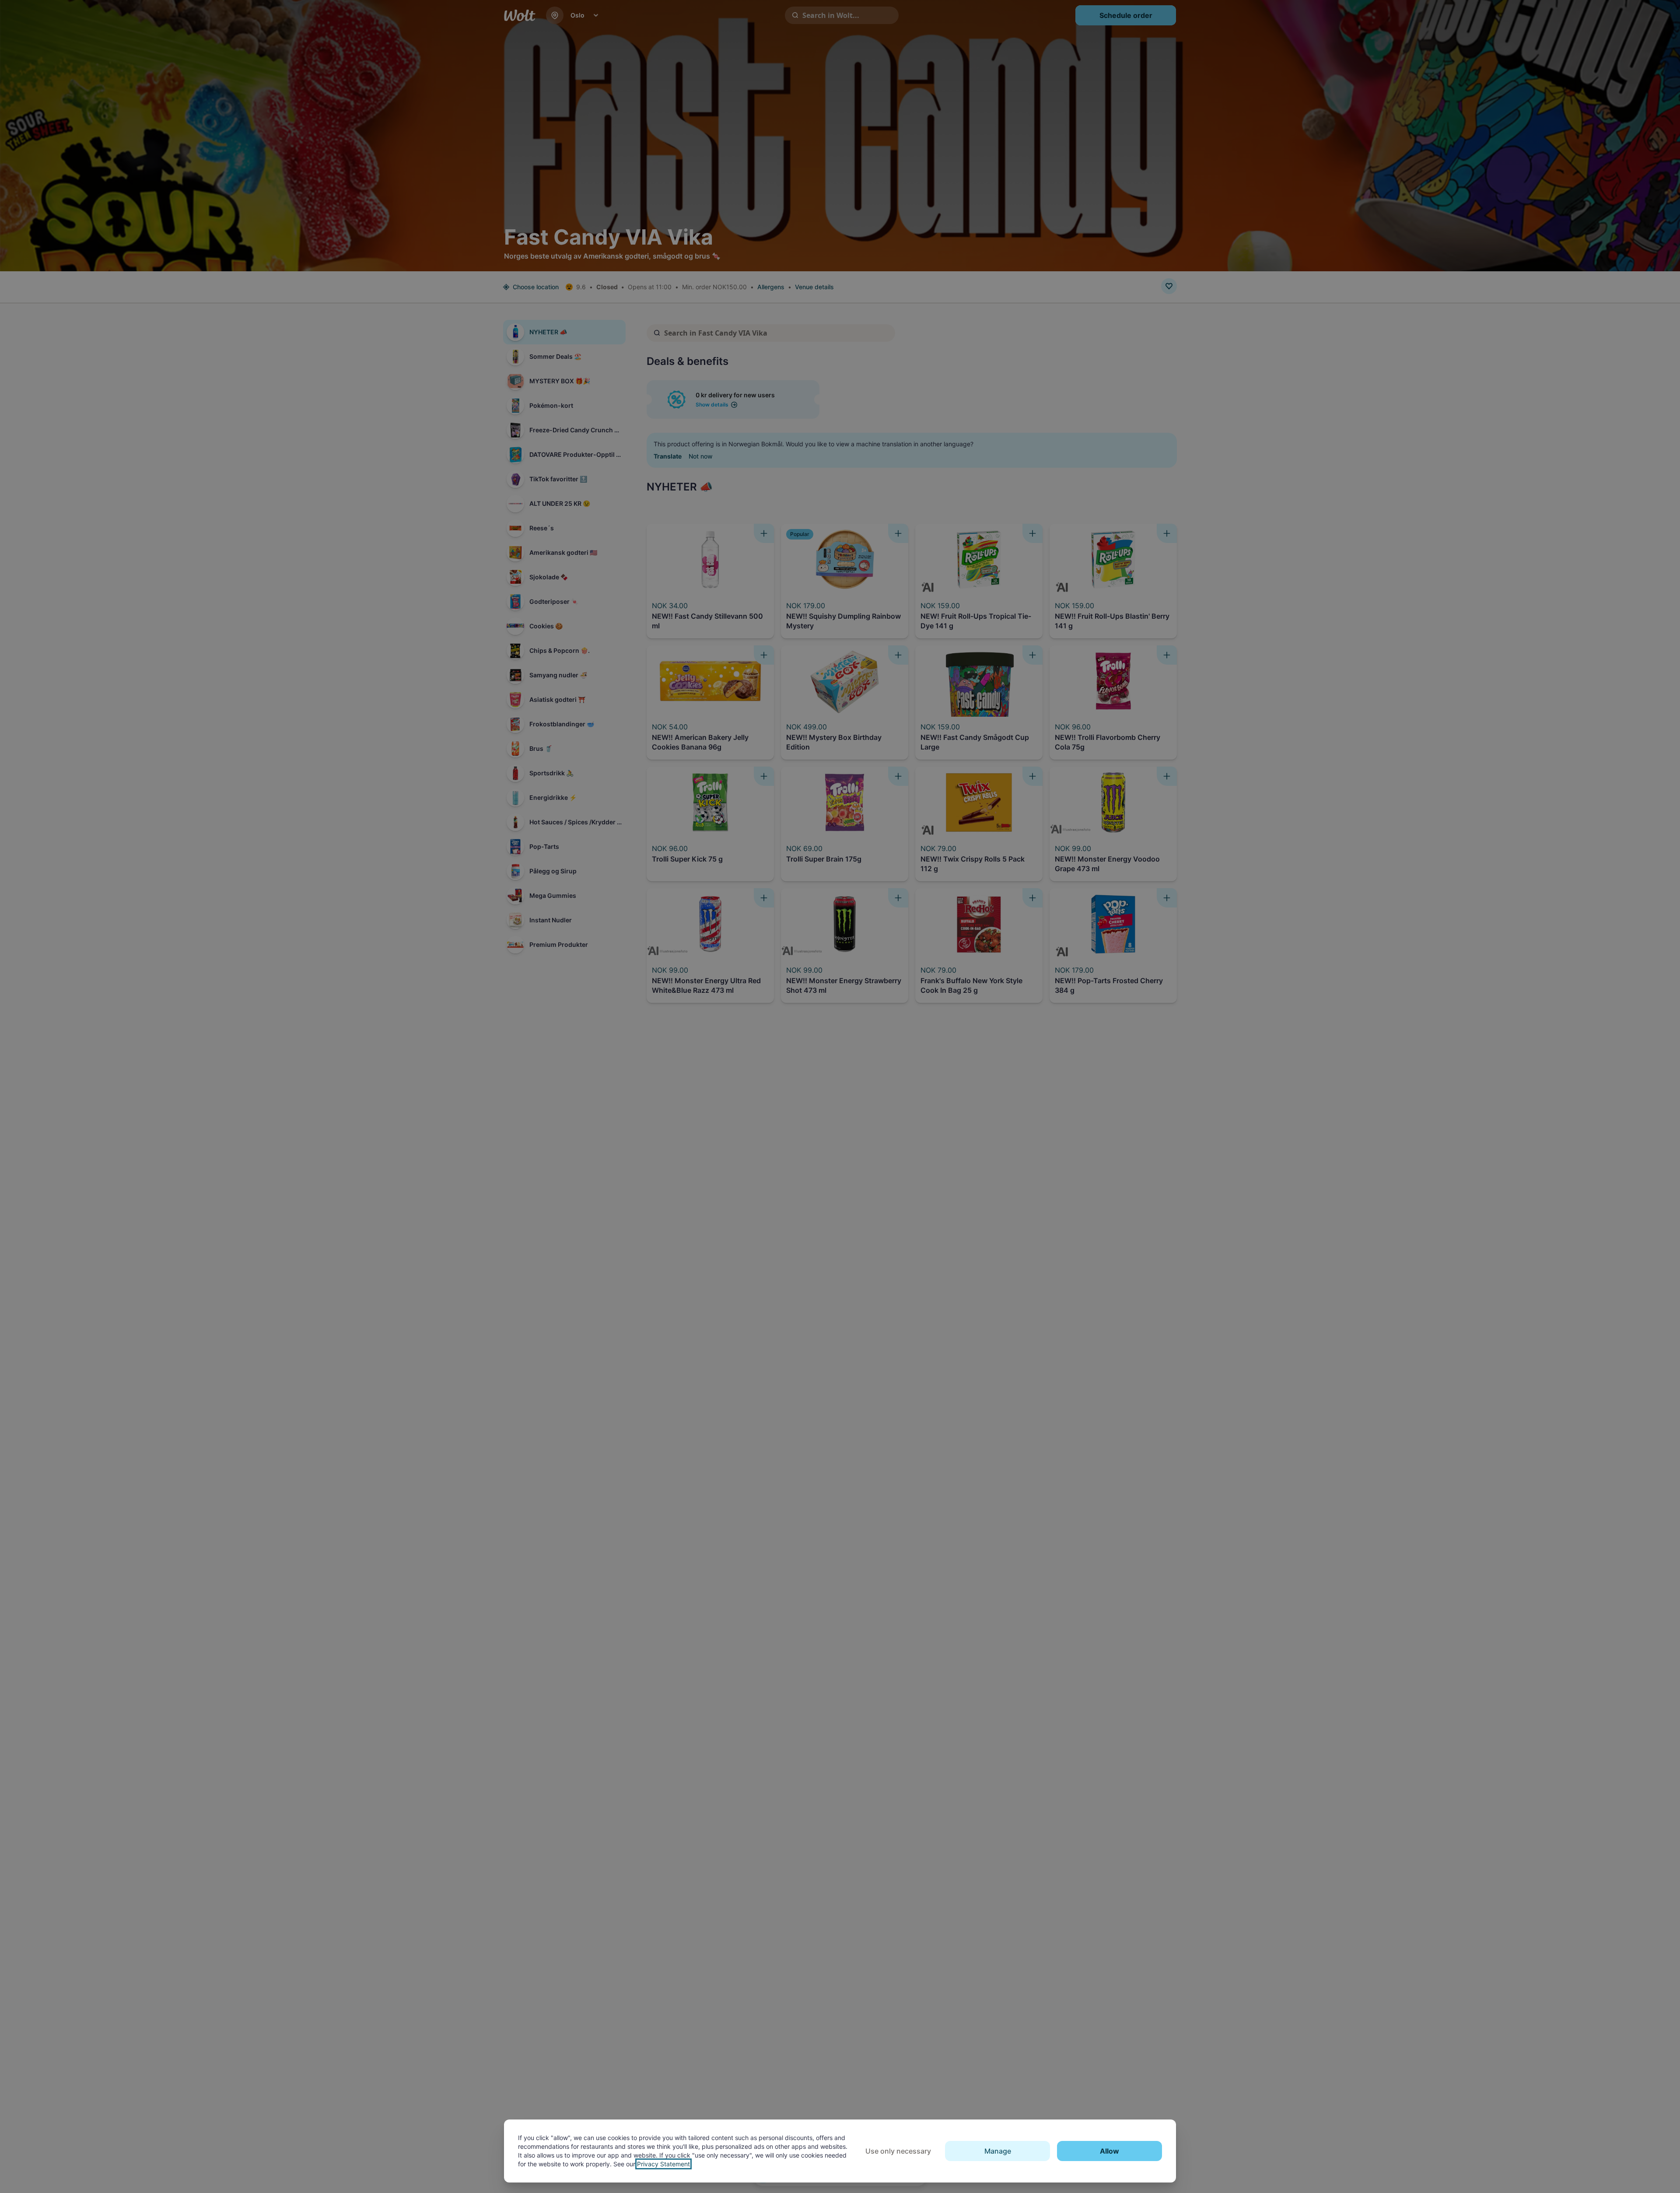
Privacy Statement (663, 2164)
